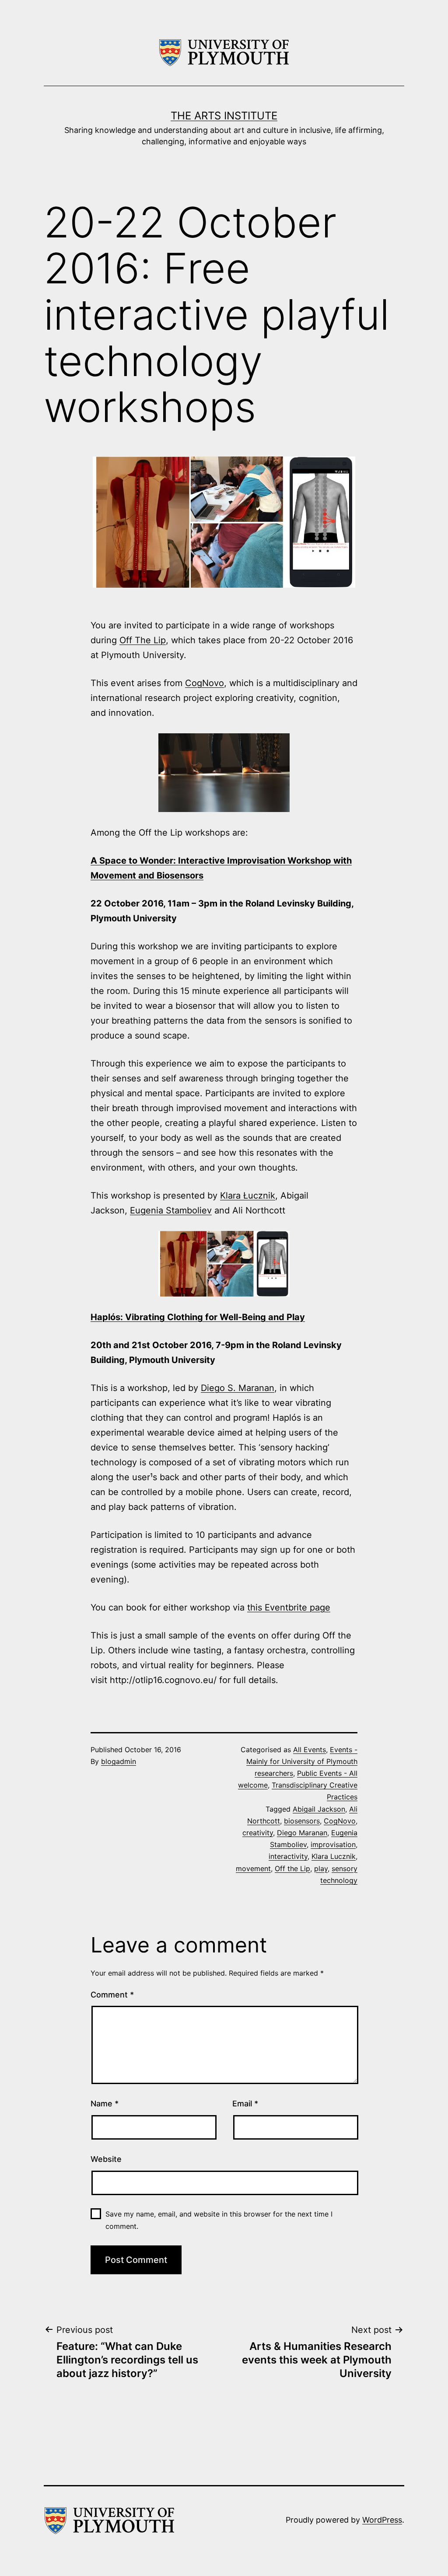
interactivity (288, 1856)
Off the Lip (292, 1868)
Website (106, 2159)
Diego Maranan (302, 1833)
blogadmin (119, 1761)
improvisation (333, 1844)
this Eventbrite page (289, 1607)
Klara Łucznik (248, 1196)
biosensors (302, 1821)
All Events (310, 1750)
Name (105, 2104)
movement (253, 1868)
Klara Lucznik (334, 1856)
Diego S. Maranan (238, 1388)
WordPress (382, 2520)
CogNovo (205, 683)
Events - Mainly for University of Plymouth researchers (302, 1761)
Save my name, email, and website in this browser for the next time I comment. (219, 2220)
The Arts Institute (224, 116)
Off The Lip (143, 640)
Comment (112, 1995)
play (321, 1868)
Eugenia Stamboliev (171, 1210)
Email (245, 2104)
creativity (258, 1833)
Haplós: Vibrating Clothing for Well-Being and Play (198, 1317)
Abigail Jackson (319, 1809)
